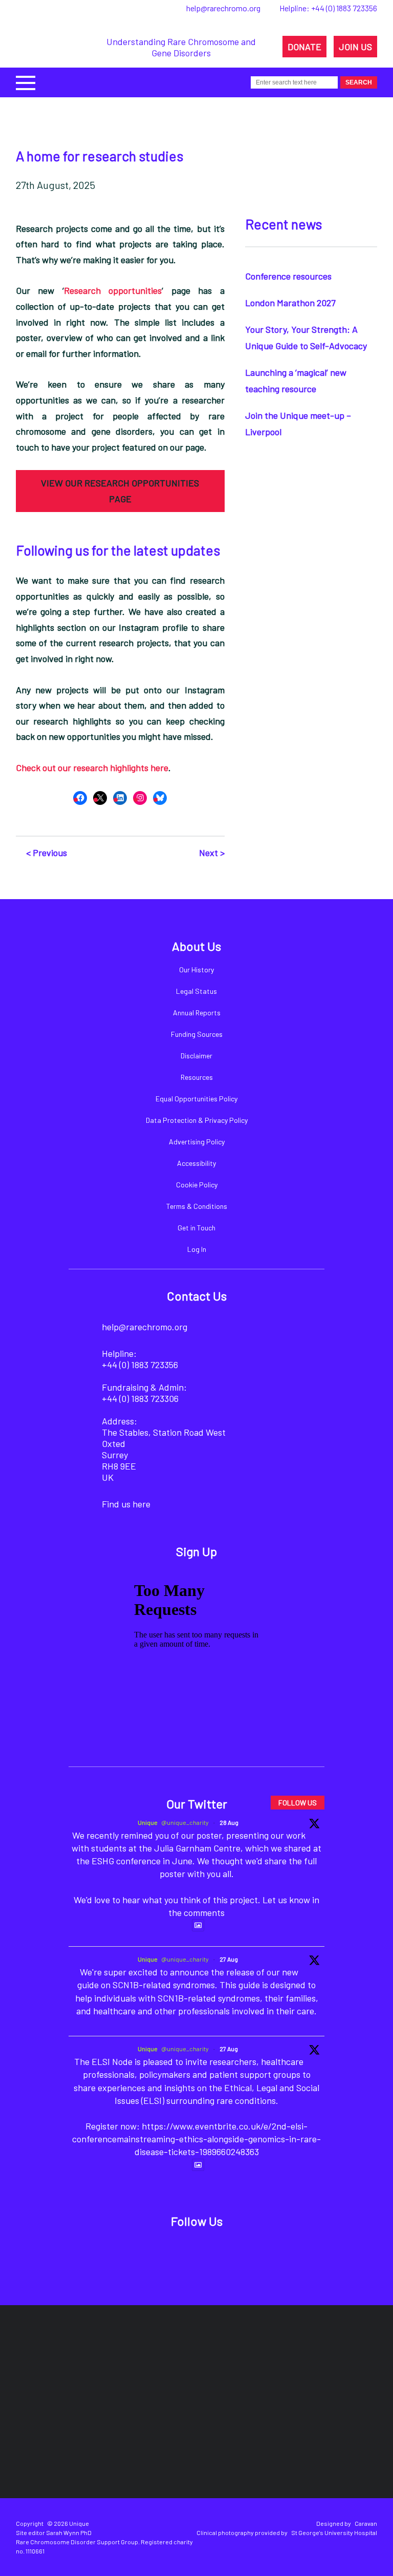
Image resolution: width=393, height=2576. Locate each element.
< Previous (47, 853)
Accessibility (196, 1163)
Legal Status (196, 991)
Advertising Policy (197, 1142)
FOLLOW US (298, 1803)
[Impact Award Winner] (316, 2363)
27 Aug (229, 1959)
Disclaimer (196, 1056)
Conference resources (288, 276)
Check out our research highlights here (92, 768)
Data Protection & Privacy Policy (197, 1120)
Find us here (126, 1504)
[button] (26, 82)
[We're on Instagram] (212, 2254)
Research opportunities (113, 290)
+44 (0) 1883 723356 (344, 8)
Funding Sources (197, 1034)
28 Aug (229, 1822)
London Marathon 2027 (290, 303)
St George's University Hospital (334, 2532)
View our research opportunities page (120, 491)
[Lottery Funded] (79, 2363)
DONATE (304, 47)
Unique (148, 1822)
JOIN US (355, 47)
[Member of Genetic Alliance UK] (117, 2435)
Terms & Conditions (197, 1206)
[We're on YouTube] (246, 2254)
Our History (196, 970)
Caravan (366, 2523)
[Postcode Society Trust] (138, 2363)
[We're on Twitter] (177, 2254)
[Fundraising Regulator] (220, 2363)
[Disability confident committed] (207, 2435)
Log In (197, 1249)
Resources (197, 1077)
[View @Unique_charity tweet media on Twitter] (198, 1925)
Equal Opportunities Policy (196, 1099)
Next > (212, 853)
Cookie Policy (197, 1185)
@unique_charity (185, 1822)
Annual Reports (197, 1013)
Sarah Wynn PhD (69, 2532)
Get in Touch (196, 1228)
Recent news (283, 224)
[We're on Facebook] (142, 2254)
